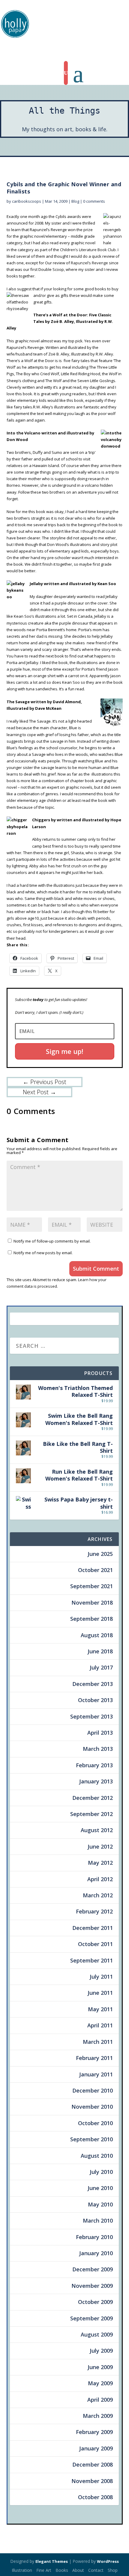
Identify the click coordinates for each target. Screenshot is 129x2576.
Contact (96, 2570)
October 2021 (95, 1570)
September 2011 (91, 1960)
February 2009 (94, 2432)
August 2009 (97, 2334)
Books (62, 2570)
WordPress (108, 2561)
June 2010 (100, 2188)
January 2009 (96, 2448)
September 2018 (91, 1619)
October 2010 (95, 2123)
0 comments (94, 201)
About (78, 2570)
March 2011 (98, 2042)
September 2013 (91, 1716)
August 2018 (97, 1635)
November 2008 (92, 2481)
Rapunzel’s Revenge (90, 263)
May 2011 (100, 2009)
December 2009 (93, 2269)
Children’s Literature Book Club (88, 250)
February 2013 (94, 1765)
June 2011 (100, 1993)
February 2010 (94, 2237)
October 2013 (95, 1700)
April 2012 (100, 1879)
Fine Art (44, 2570)
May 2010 (100, 2204)
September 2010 (91, 2139)
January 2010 (96, 2253)
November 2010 (92, 2107)
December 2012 (93, 1798)
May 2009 (100, 2383)
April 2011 (100, 2025)
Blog (75, 201)
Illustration (22, 2570)
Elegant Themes (52, 2561)
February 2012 (94, 1911)
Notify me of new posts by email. (43, 1253)
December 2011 (93, 1928)
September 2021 (91, 1586)
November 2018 (92, 1603)
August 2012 (97, 1830)
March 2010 (98, 2221)
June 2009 (100, 2367)
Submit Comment (96, 1269)
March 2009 (98, 2416)
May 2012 (100, 1863)
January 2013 (96, 1781)
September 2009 (91, 2318)
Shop (113, 2570)
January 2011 (96, 2074)
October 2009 (95, 2302)
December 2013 (93, 1684)
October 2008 (95, 2497)
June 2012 (100, 1846)
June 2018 (100, 1651)
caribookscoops (27, 201)
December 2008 (93, 2464)
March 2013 (98, 1749)
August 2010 (97, 2156)
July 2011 (101, 1977)
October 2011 (95, 1944)
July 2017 (101, 1667)
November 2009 (92, 2286)
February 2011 (94, 2058)
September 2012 (91, 1814)
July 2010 (101, 2172)
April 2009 (100, 2400)
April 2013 (100, 1733)
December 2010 (93, 2090)
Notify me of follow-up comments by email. (52, 1241)
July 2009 (101, 2351)
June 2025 (100, 1554)
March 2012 (98, 1895)
